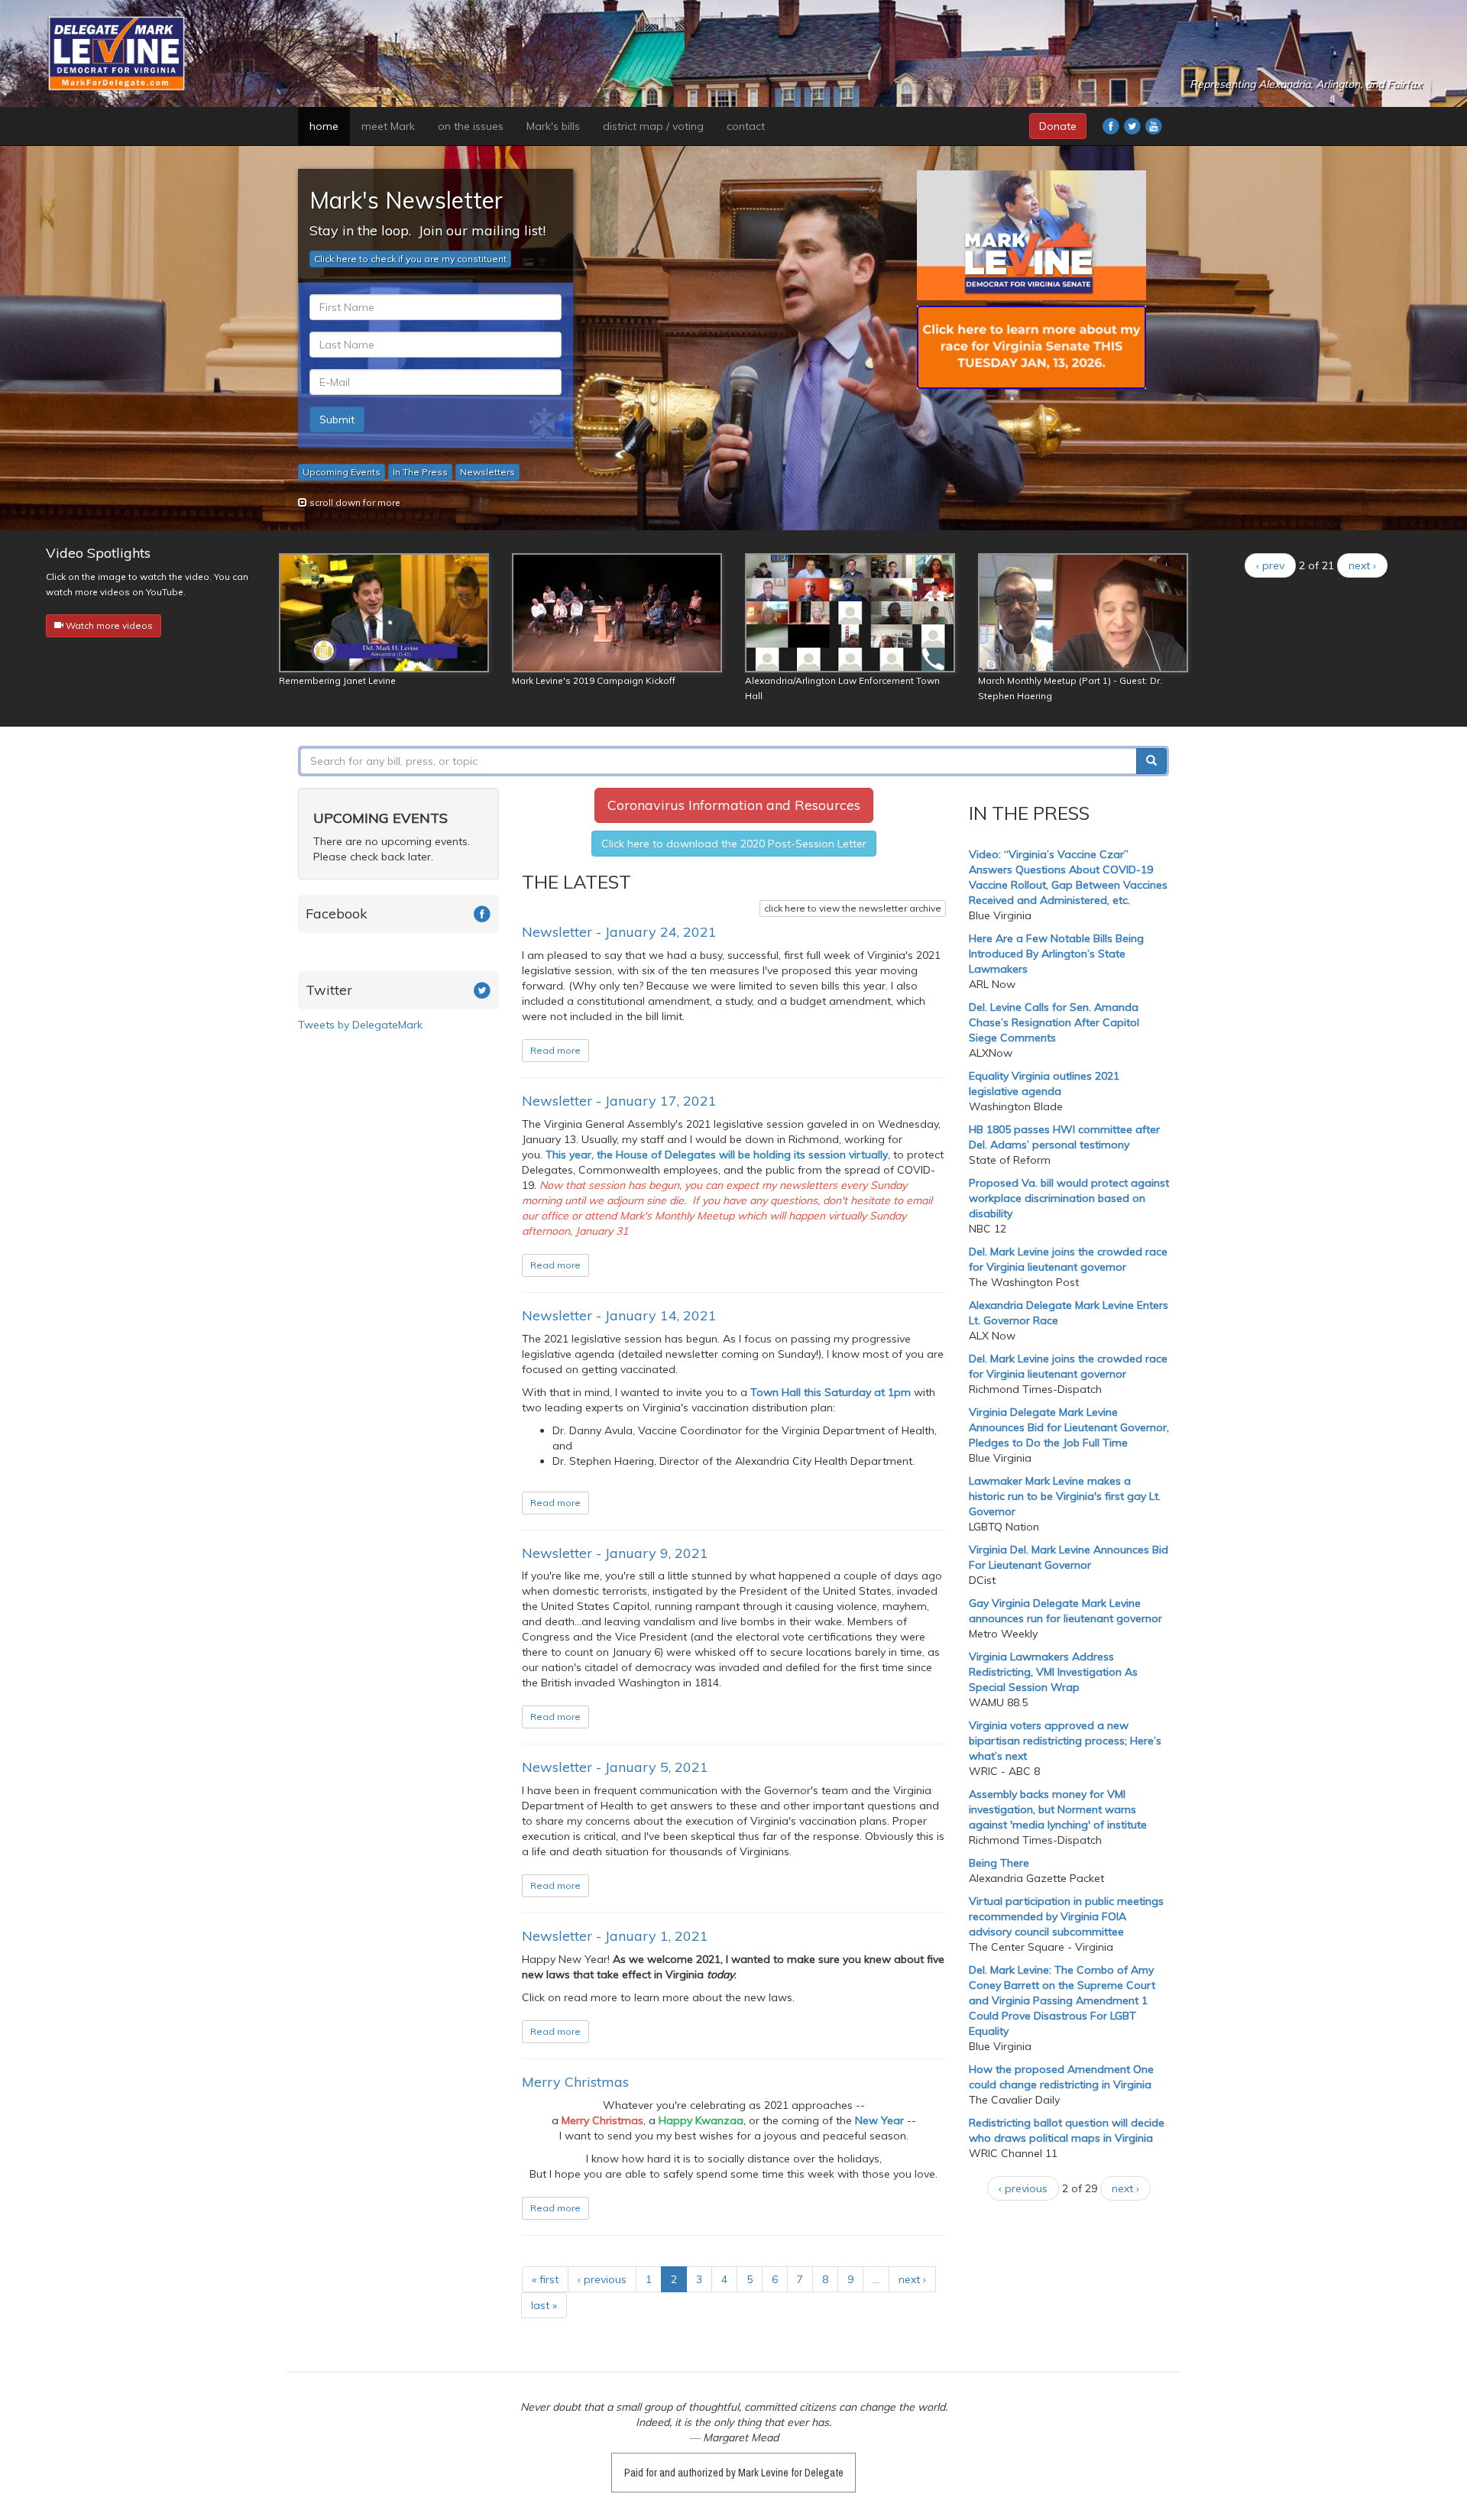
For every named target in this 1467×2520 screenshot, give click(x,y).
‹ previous (602, 2279)
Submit (337, 419)
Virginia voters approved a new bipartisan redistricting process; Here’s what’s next (1065, 1741)
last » (544, 2305)
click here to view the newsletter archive (853, 908)
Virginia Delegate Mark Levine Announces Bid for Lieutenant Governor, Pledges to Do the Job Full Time (1069, 1427)
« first (545, 2279)
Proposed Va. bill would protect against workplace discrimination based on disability (1069, 1198)
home (324, 126)
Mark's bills (553, 126)
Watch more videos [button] (108, 625)
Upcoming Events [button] (342, 472)
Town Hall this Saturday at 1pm (831, 1392)
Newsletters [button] (487, 472)
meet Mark (388, 126)
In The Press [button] (420, 472)
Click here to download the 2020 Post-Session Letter (734, 844)
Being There (999, 1863)
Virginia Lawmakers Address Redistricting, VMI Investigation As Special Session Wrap (1053, 1672)
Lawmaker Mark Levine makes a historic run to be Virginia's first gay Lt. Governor (1065, 1496)
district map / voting (653, 126)
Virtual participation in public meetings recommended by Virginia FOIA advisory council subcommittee (1066, 1916)
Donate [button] (1058, 126)
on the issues (471, 126)
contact (746, 126)
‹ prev (1270, 565)
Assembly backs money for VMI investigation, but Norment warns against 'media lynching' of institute (1058, 1809)
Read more (555, 1050)
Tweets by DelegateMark (360, 1025)
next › (1362, 565)
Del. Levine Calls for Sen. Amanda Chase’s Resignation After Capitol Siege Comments (1054, 1022)
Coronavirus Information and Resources (734, 805)
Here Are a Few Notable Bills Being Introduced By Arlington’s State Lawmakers (1056, 954)
